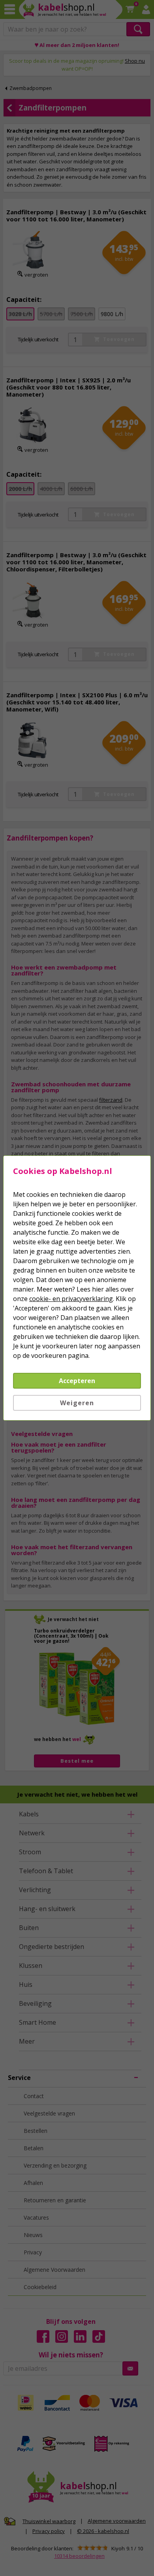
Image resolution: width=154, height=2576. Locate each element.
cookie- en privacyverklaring (71, 1299)
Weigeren (77, 1403)
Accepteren (77, 1381)
